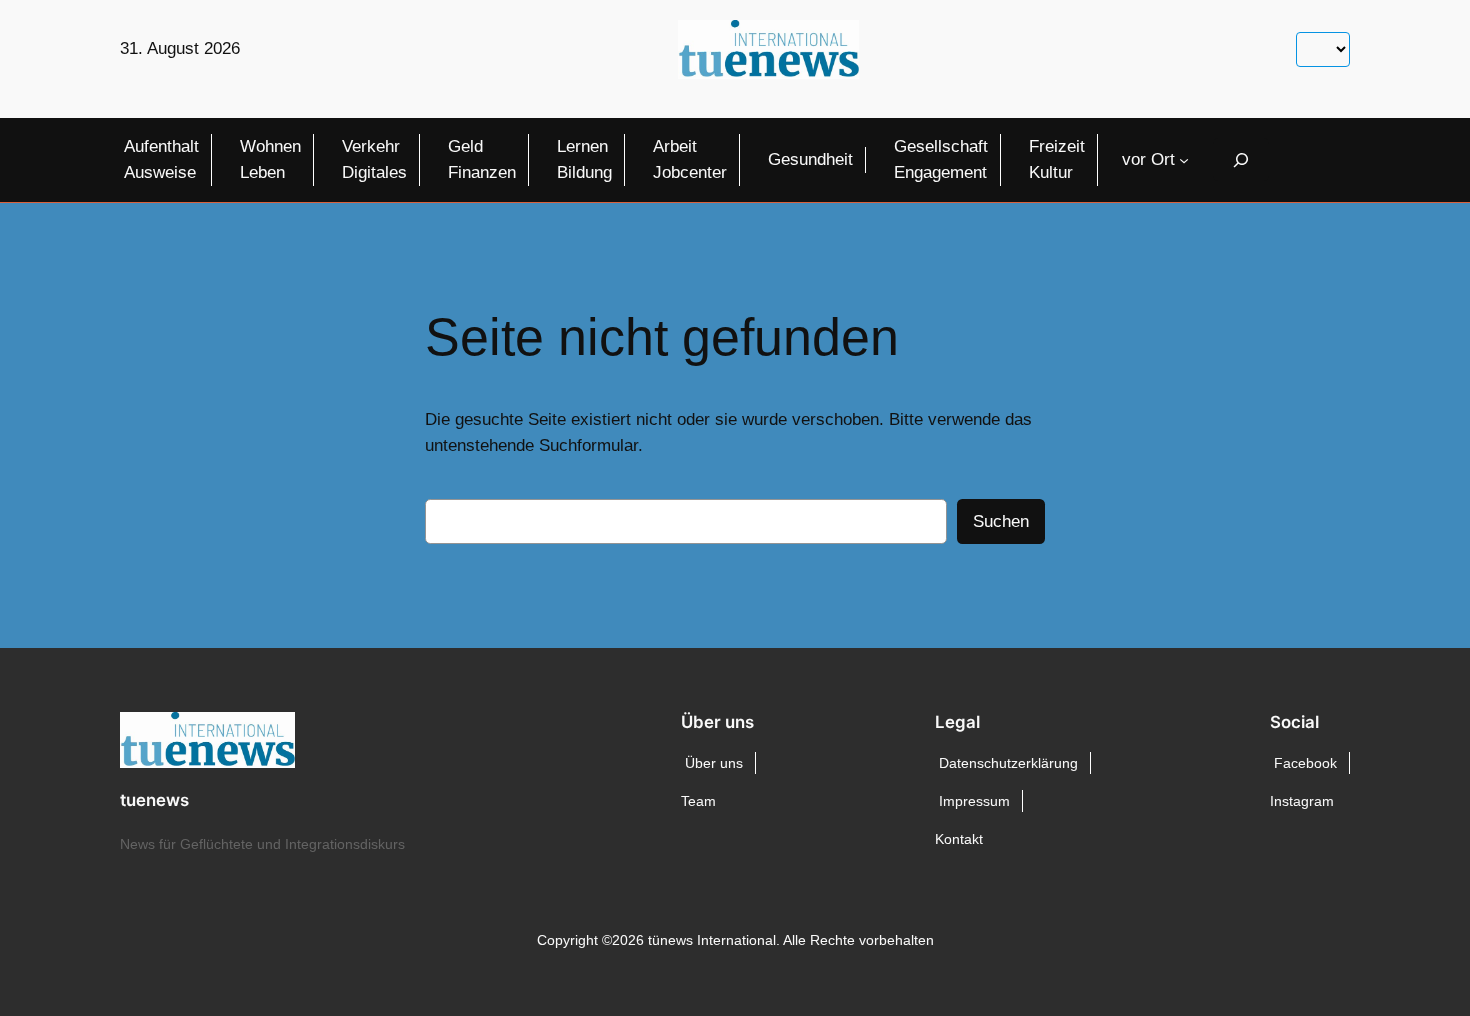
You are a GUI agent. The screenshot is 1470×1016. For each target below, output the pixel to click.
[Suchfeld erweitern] (1241, 159)
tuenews (154, 800)
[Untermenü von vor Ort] (1184, 160)
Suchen (1001, 521)
